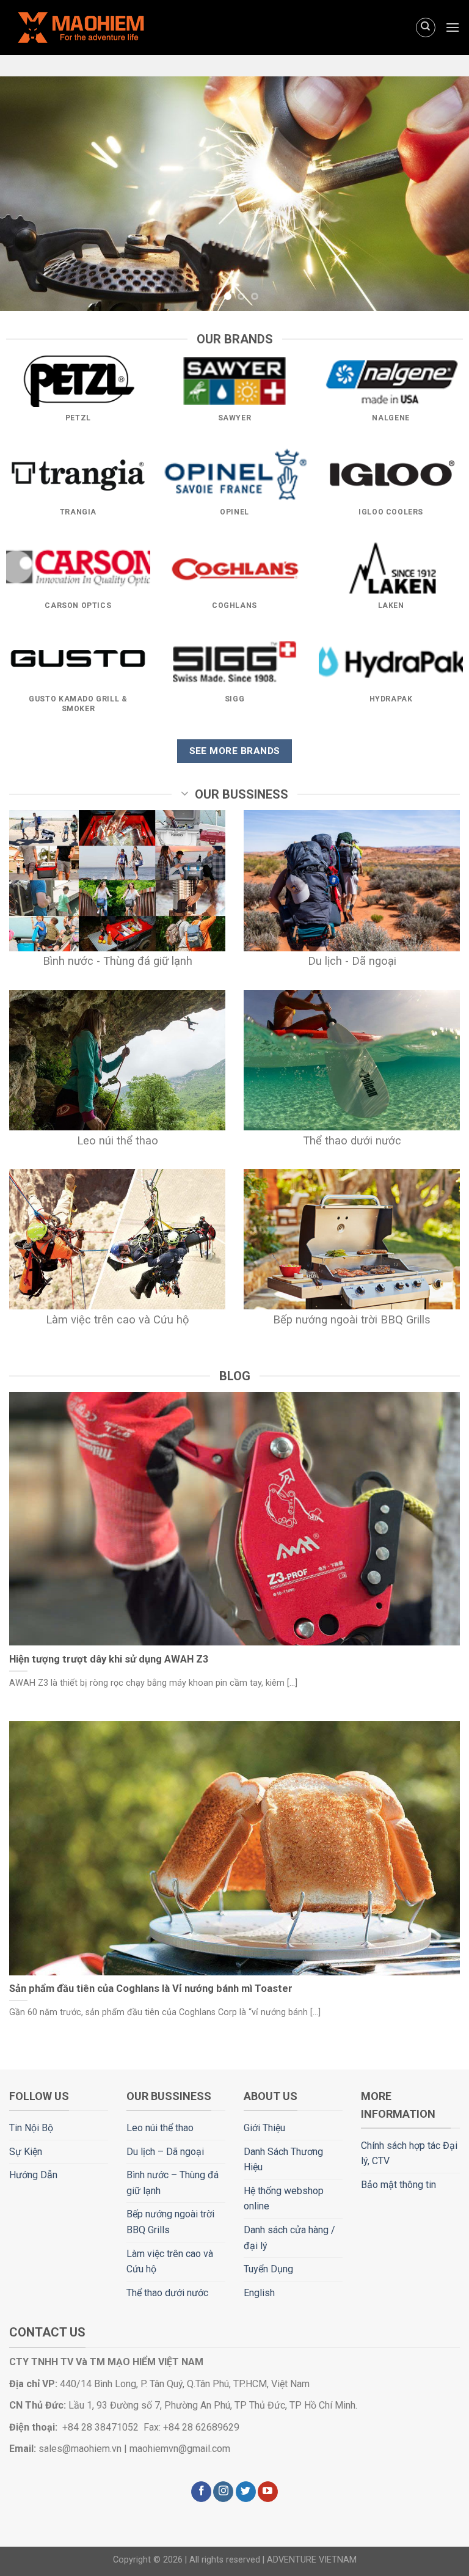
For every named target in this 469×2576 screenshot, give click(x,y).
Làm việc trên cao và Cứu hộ (170, 2262)
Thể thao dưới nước (167, 2293)
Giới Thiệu (264, 2128)
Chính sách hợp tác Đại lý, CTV (409, 2153)
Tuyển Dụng (268, 2269)
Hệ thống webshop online (284, 2199)
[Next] (444, 194)
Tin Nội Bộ (31, 2128)
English (259, 2293)
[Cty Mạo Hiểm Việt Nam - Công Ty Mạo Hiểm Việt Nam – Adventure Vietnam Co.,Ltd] (104, 27)
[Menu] (453, 27)
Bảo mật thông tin (398, 2185)
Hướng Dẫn (33, 2175)
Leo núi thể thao (160, 2128)
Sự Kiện (26, 2152)
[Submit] (423, 63)
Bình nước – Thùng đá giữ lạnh (173, 2183)
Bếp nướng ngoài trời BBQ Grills (170, 2222)
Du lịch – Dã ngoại (165, 2152)
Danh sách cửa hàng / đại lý (289, 2238)
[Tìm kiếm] (426, 27)
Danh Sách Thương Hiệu (283, 2160)
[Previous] (25, 194)
